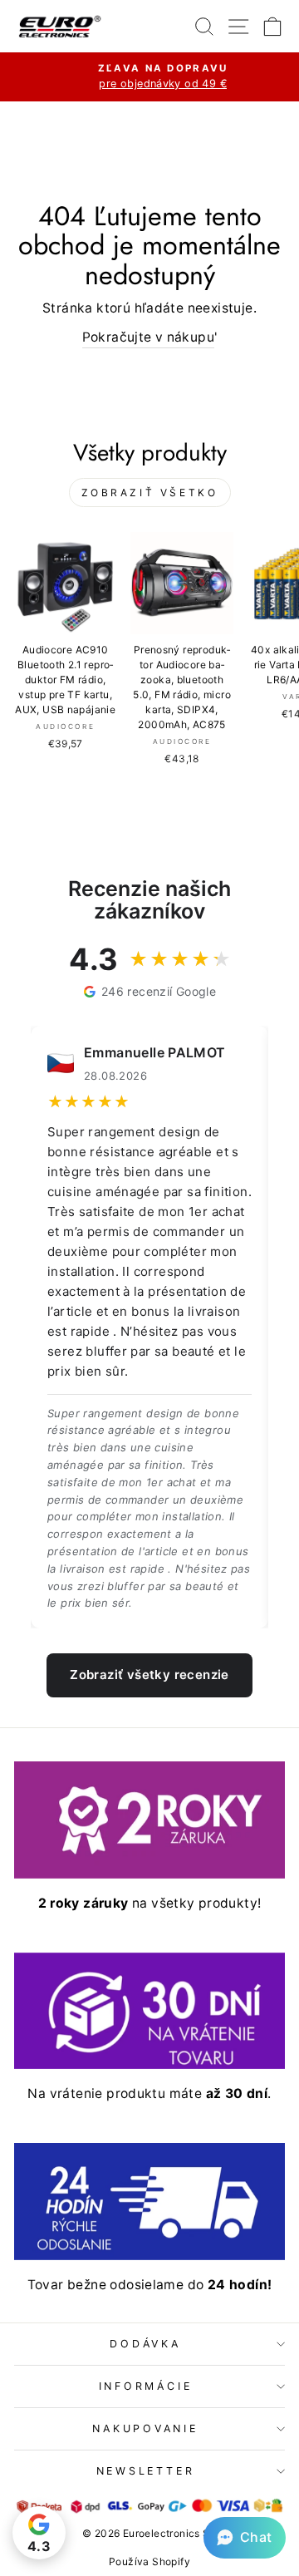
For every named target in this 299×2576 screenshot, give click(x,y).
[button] (245, 2538)
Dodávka (145, 2344)
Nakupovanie (145, 2428)
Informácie (146, 2386)
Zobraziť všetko (150, 493)
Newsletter (146, 2471)
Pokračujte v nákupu (148, 337)
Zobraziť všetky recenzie (149, 1675)
